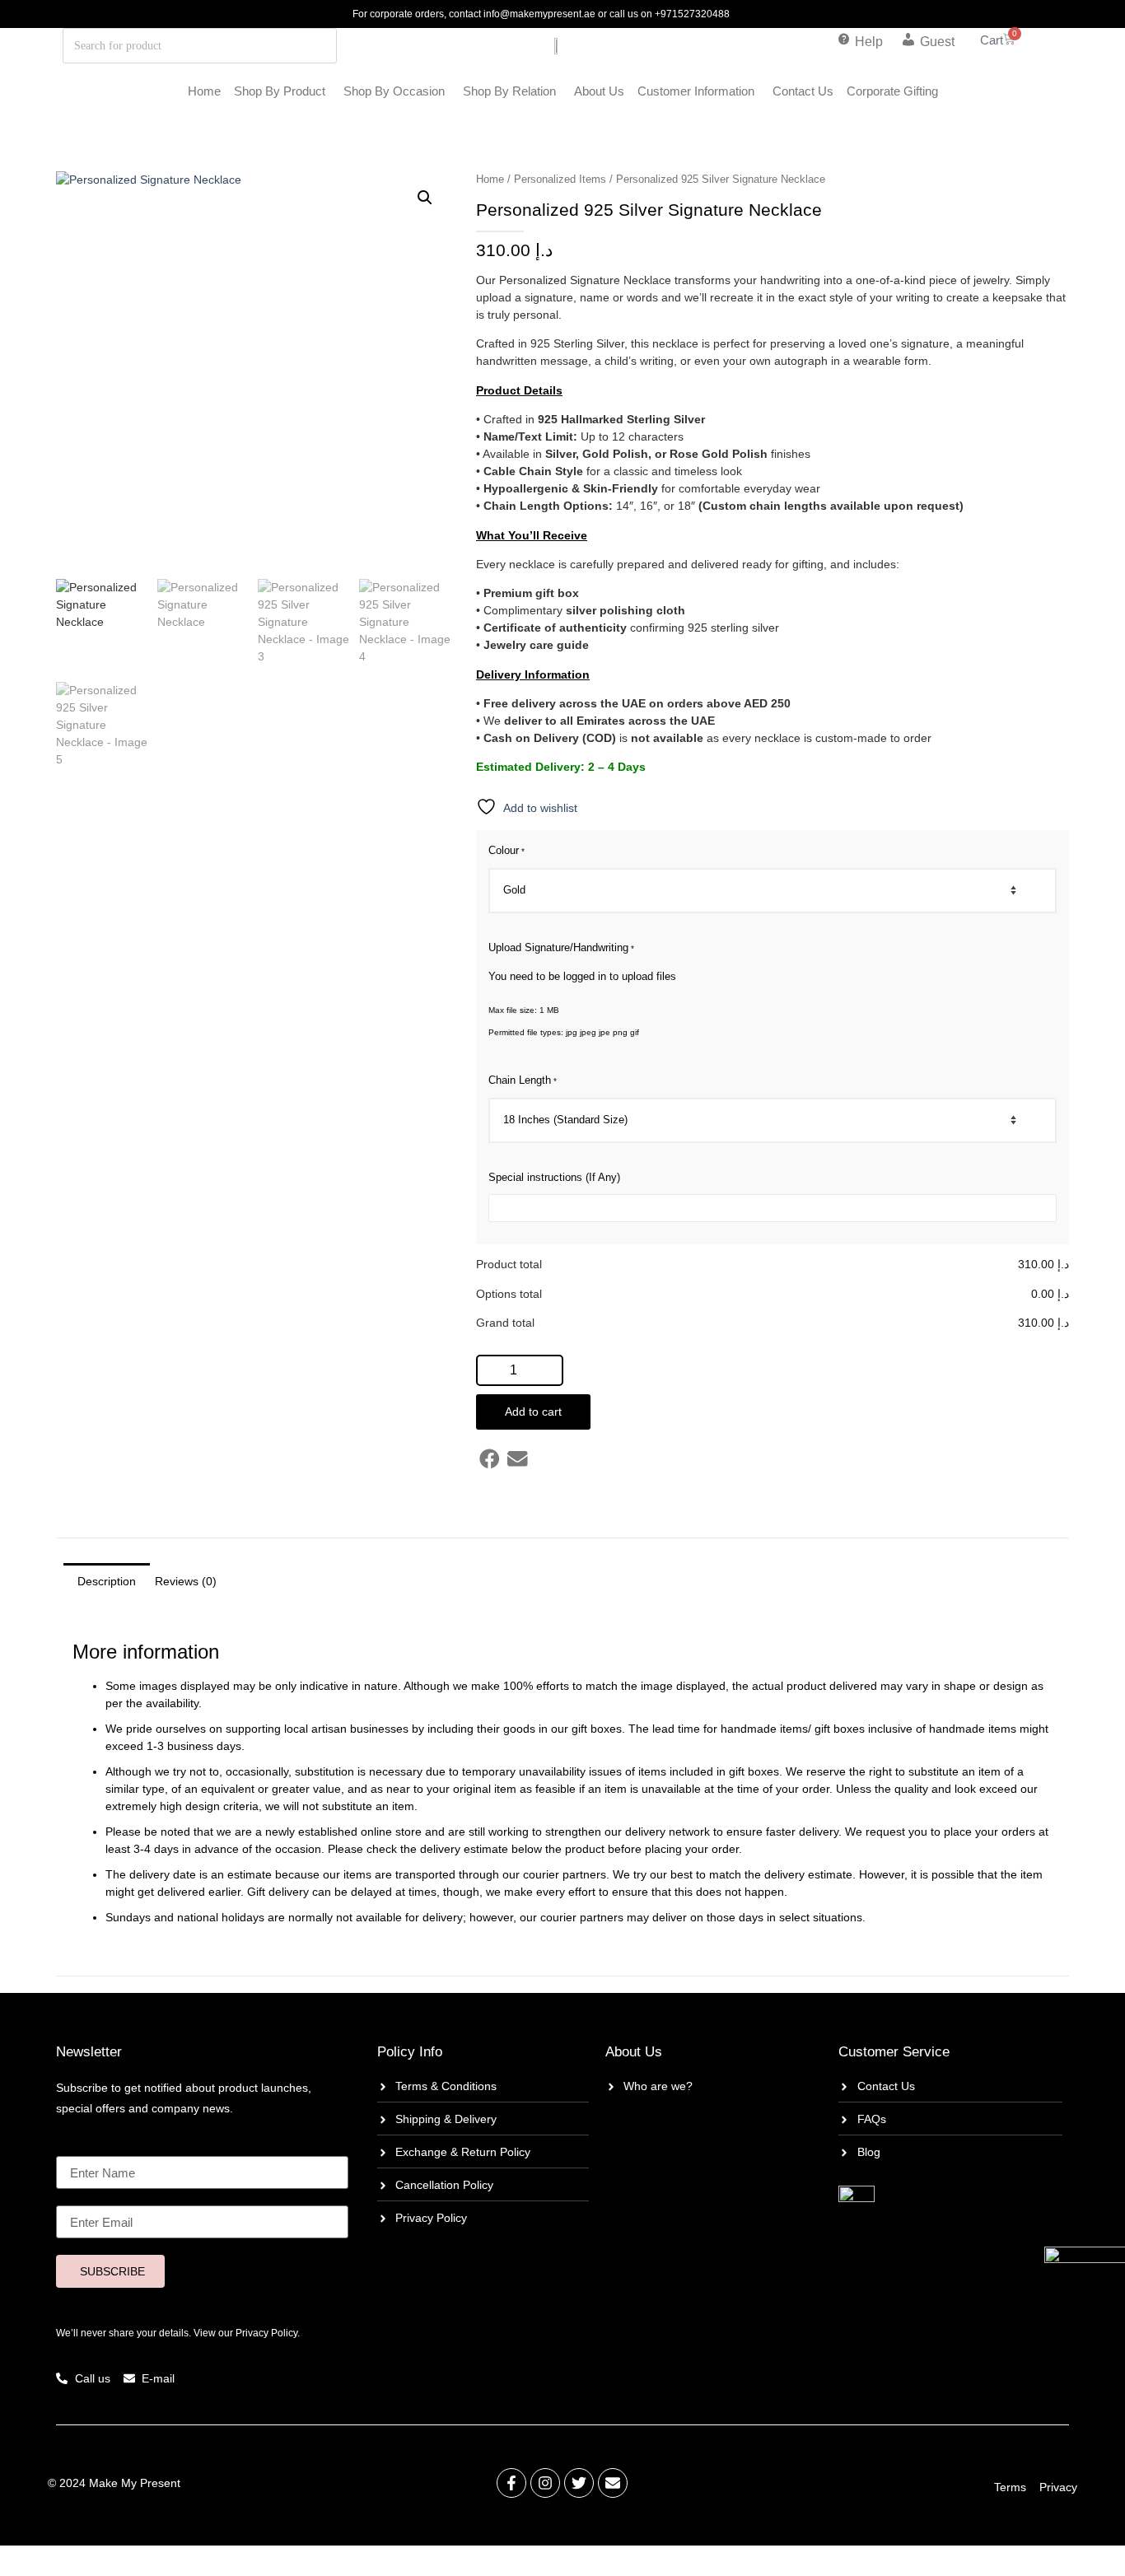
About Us (599, 91)
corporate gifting (892, 91)
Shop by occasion (394, 91)
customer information (696, 91)
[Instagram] (545, 2483)
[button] (425, 198)
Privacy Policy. (268, 2333)
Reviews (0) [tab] (186, 1581)
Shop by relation (509, 91)
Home (204, 91)
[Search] (276, 46)
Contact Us (803, 91)
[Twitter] (579, 2483)
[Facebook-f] (511, 2483)
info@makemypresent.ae (539, 14)
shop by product (280, 91)
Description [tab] (107, 1581)
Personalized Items (560, 179)
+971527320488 (692, 14)
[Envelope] (613, 2483)
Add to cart (533, 1412)
